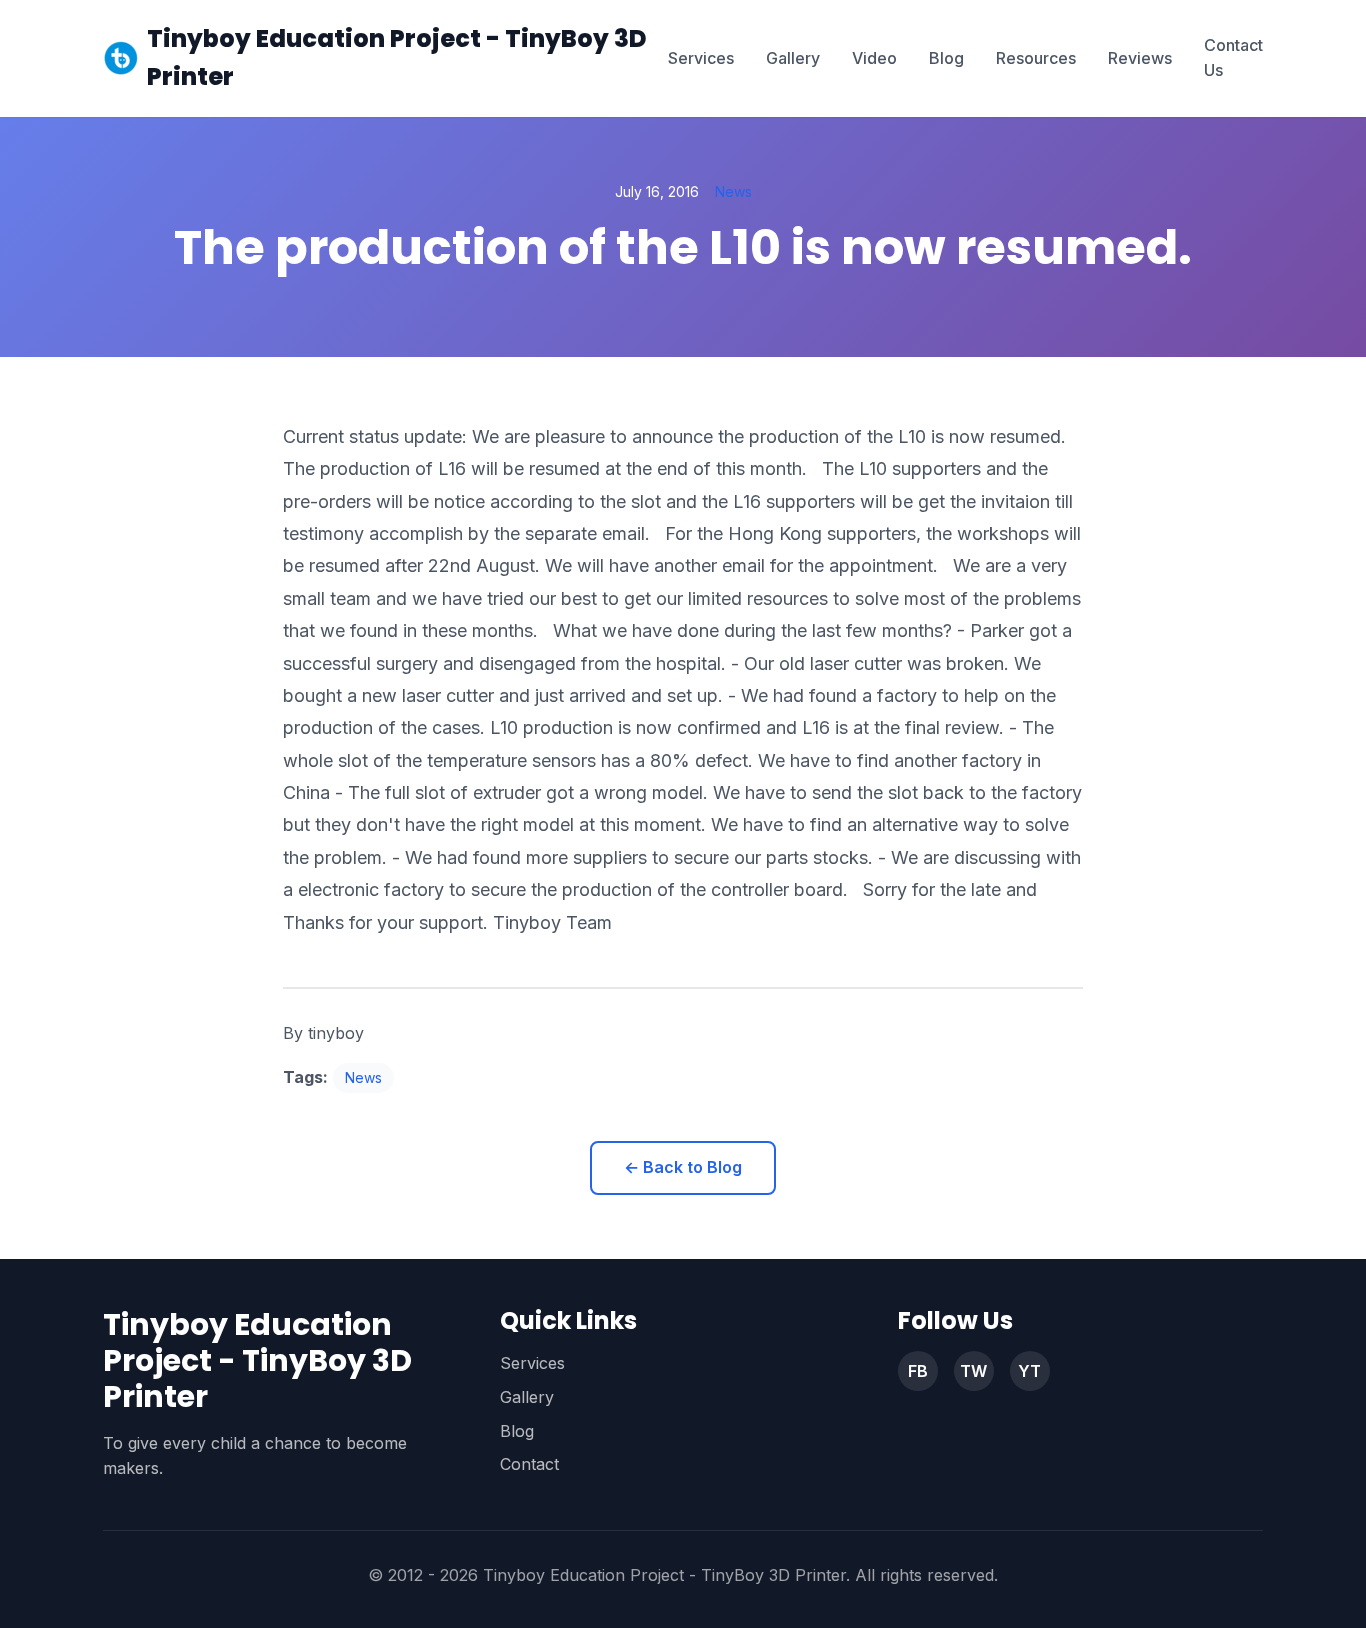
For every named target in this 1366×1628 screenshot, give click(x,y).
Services (701, 58)
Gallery (793, 58)
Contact (529, 1464)
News (733, 191)
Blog (946, 58)
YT (1029, 1371)
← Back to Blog (683, 1167)
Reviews (1140, 58)
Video (874, 58)
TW (973, 1371)
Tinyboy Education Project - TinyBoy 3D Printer (397, 57)
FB (918, 1371)
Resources (1036, 58)
